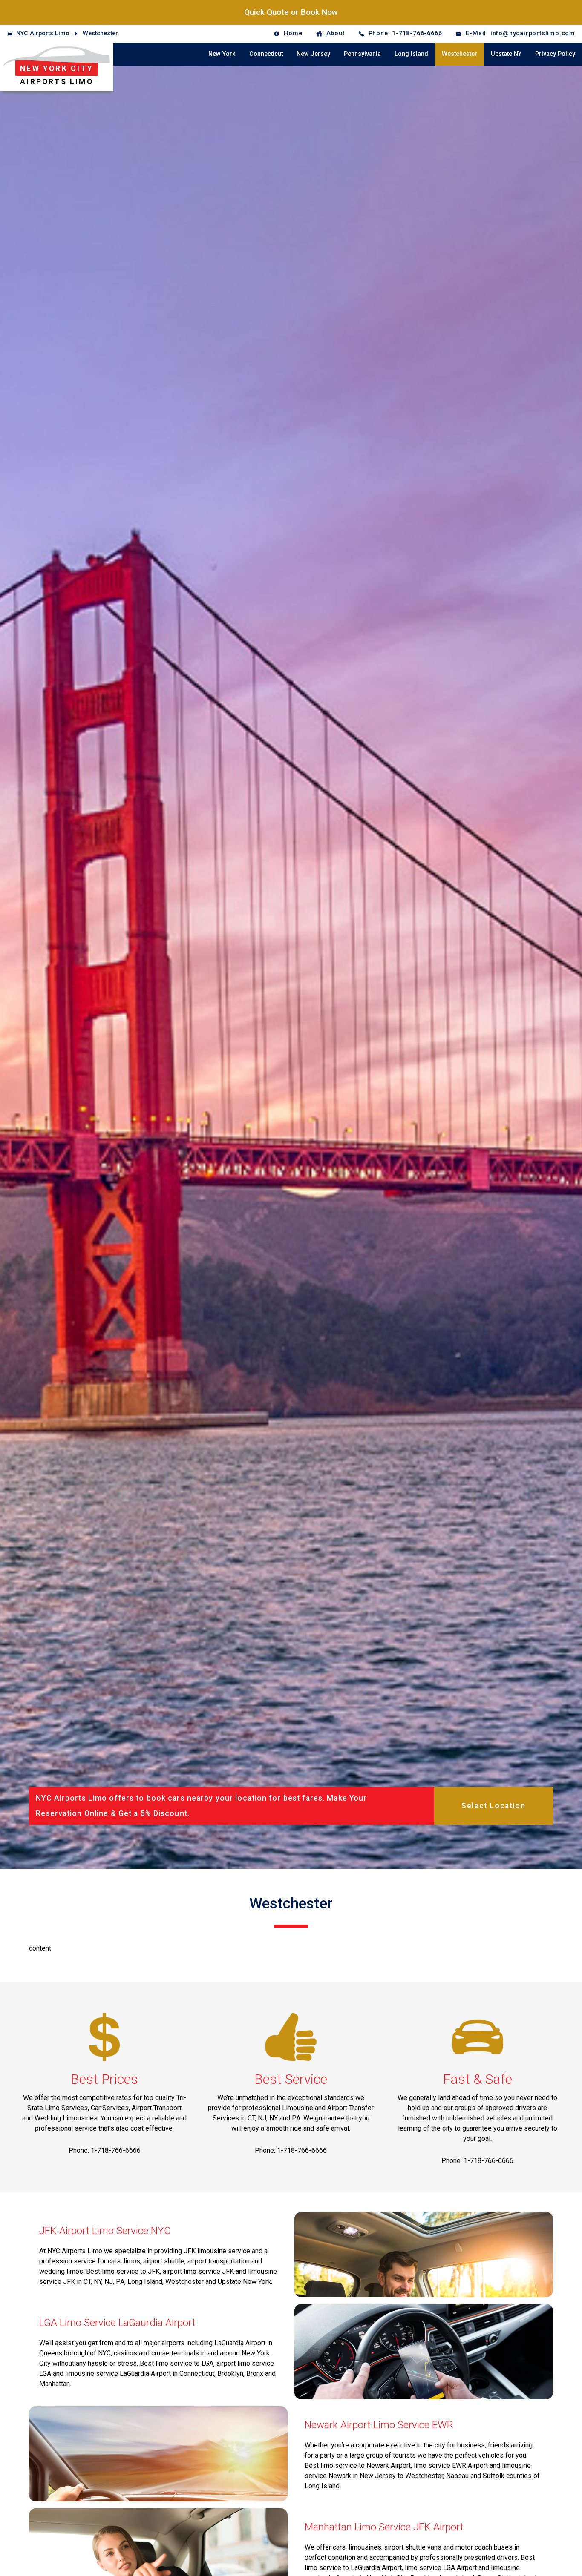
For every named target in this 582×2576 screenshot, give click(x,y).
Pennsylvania (362, 54)
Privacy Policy (555, 54)
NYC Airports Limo (43, 33)
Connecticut (266, 54)
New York (222, 54)
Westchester (100, 33)
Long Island (411, 54)
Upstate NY (506, 54)
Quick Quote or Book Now (291, 12)
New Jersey (313, 54)
